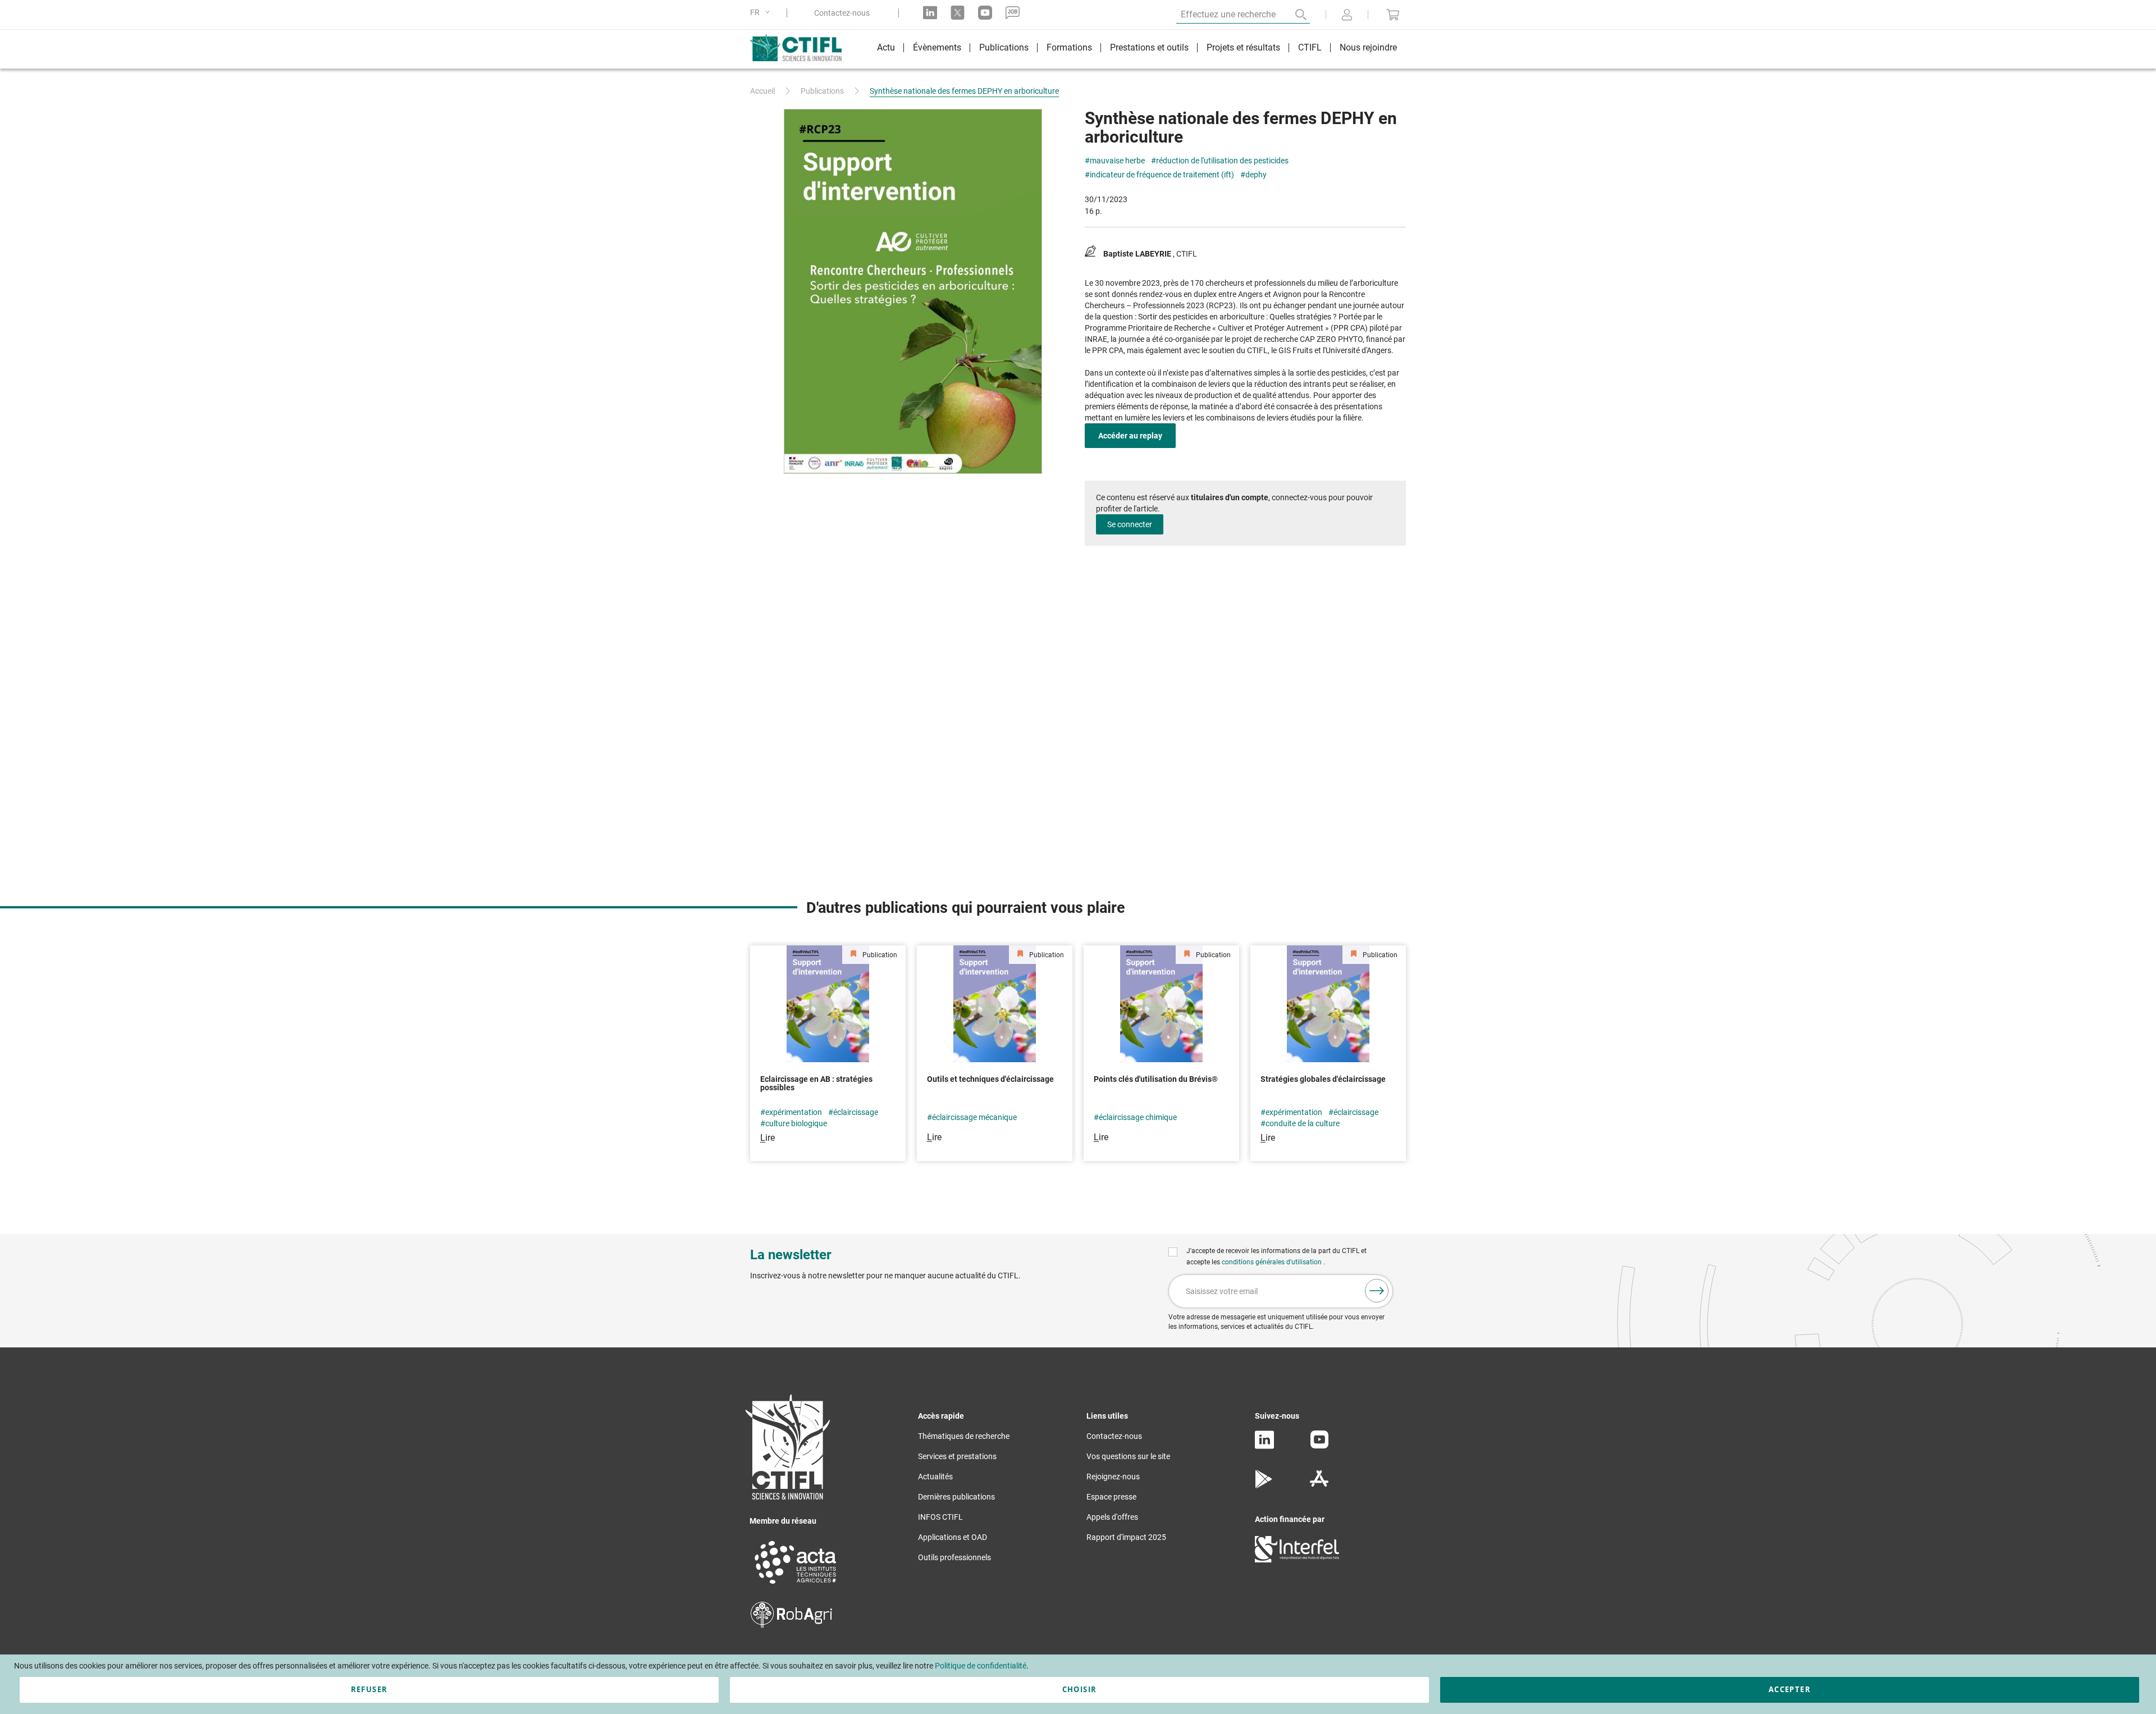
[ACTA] (796, 1585)
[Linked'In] (1264, 1446)
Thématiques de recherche (964, 1436)
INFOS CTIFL (940, 1517)
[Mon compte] (1347, 16)
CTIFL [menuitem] (1310, 47)
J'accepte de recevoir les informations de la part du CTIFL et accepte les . (1276, 1256)
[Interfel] (1297, 1560)
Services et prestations (957, 1456)
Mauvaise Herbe (1117, 161)
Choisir (1079, 1689)
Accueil (762, 91)
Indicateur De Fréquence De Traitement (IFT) (1162, 175)
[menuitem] (886, 49)
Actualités (935, 1477)
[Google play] (1264, 1486)
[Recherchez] (1293, 15)
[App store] (1319, 1486)
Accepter (1790, 1689)
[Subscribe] (1377, 1291)
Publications (822, 91)
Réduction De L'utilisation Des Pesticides (1222, 161)
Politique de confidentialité (981, 1666)
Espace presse (1111, 1497)
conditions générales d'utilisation (1273, 1262)
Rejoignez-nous (1113, 1477)
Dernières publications (956, 1497)
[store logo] (801, 48)
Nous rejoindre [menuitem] (1368, 47)
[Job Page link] (1013, 13)
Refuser (369, 1689)
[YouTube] (1319, 1446)
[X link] (958, 13)
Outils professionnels (954, 1557)
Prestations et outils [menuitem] (1149, 47)
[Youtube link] (985, 13)
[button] (762, 13)
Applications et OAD (953, 1537)
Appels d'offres (1112, 1517)
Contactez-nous (842, 13)
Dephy (1256, 175)
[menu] (1137, 49)
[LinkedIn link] (930, 13)
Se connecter (1130, 524)
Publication (879, 955)
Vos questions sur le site (1128, 1456)
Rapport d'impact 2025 (1126, 1537)
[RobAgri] (791, 1625)
